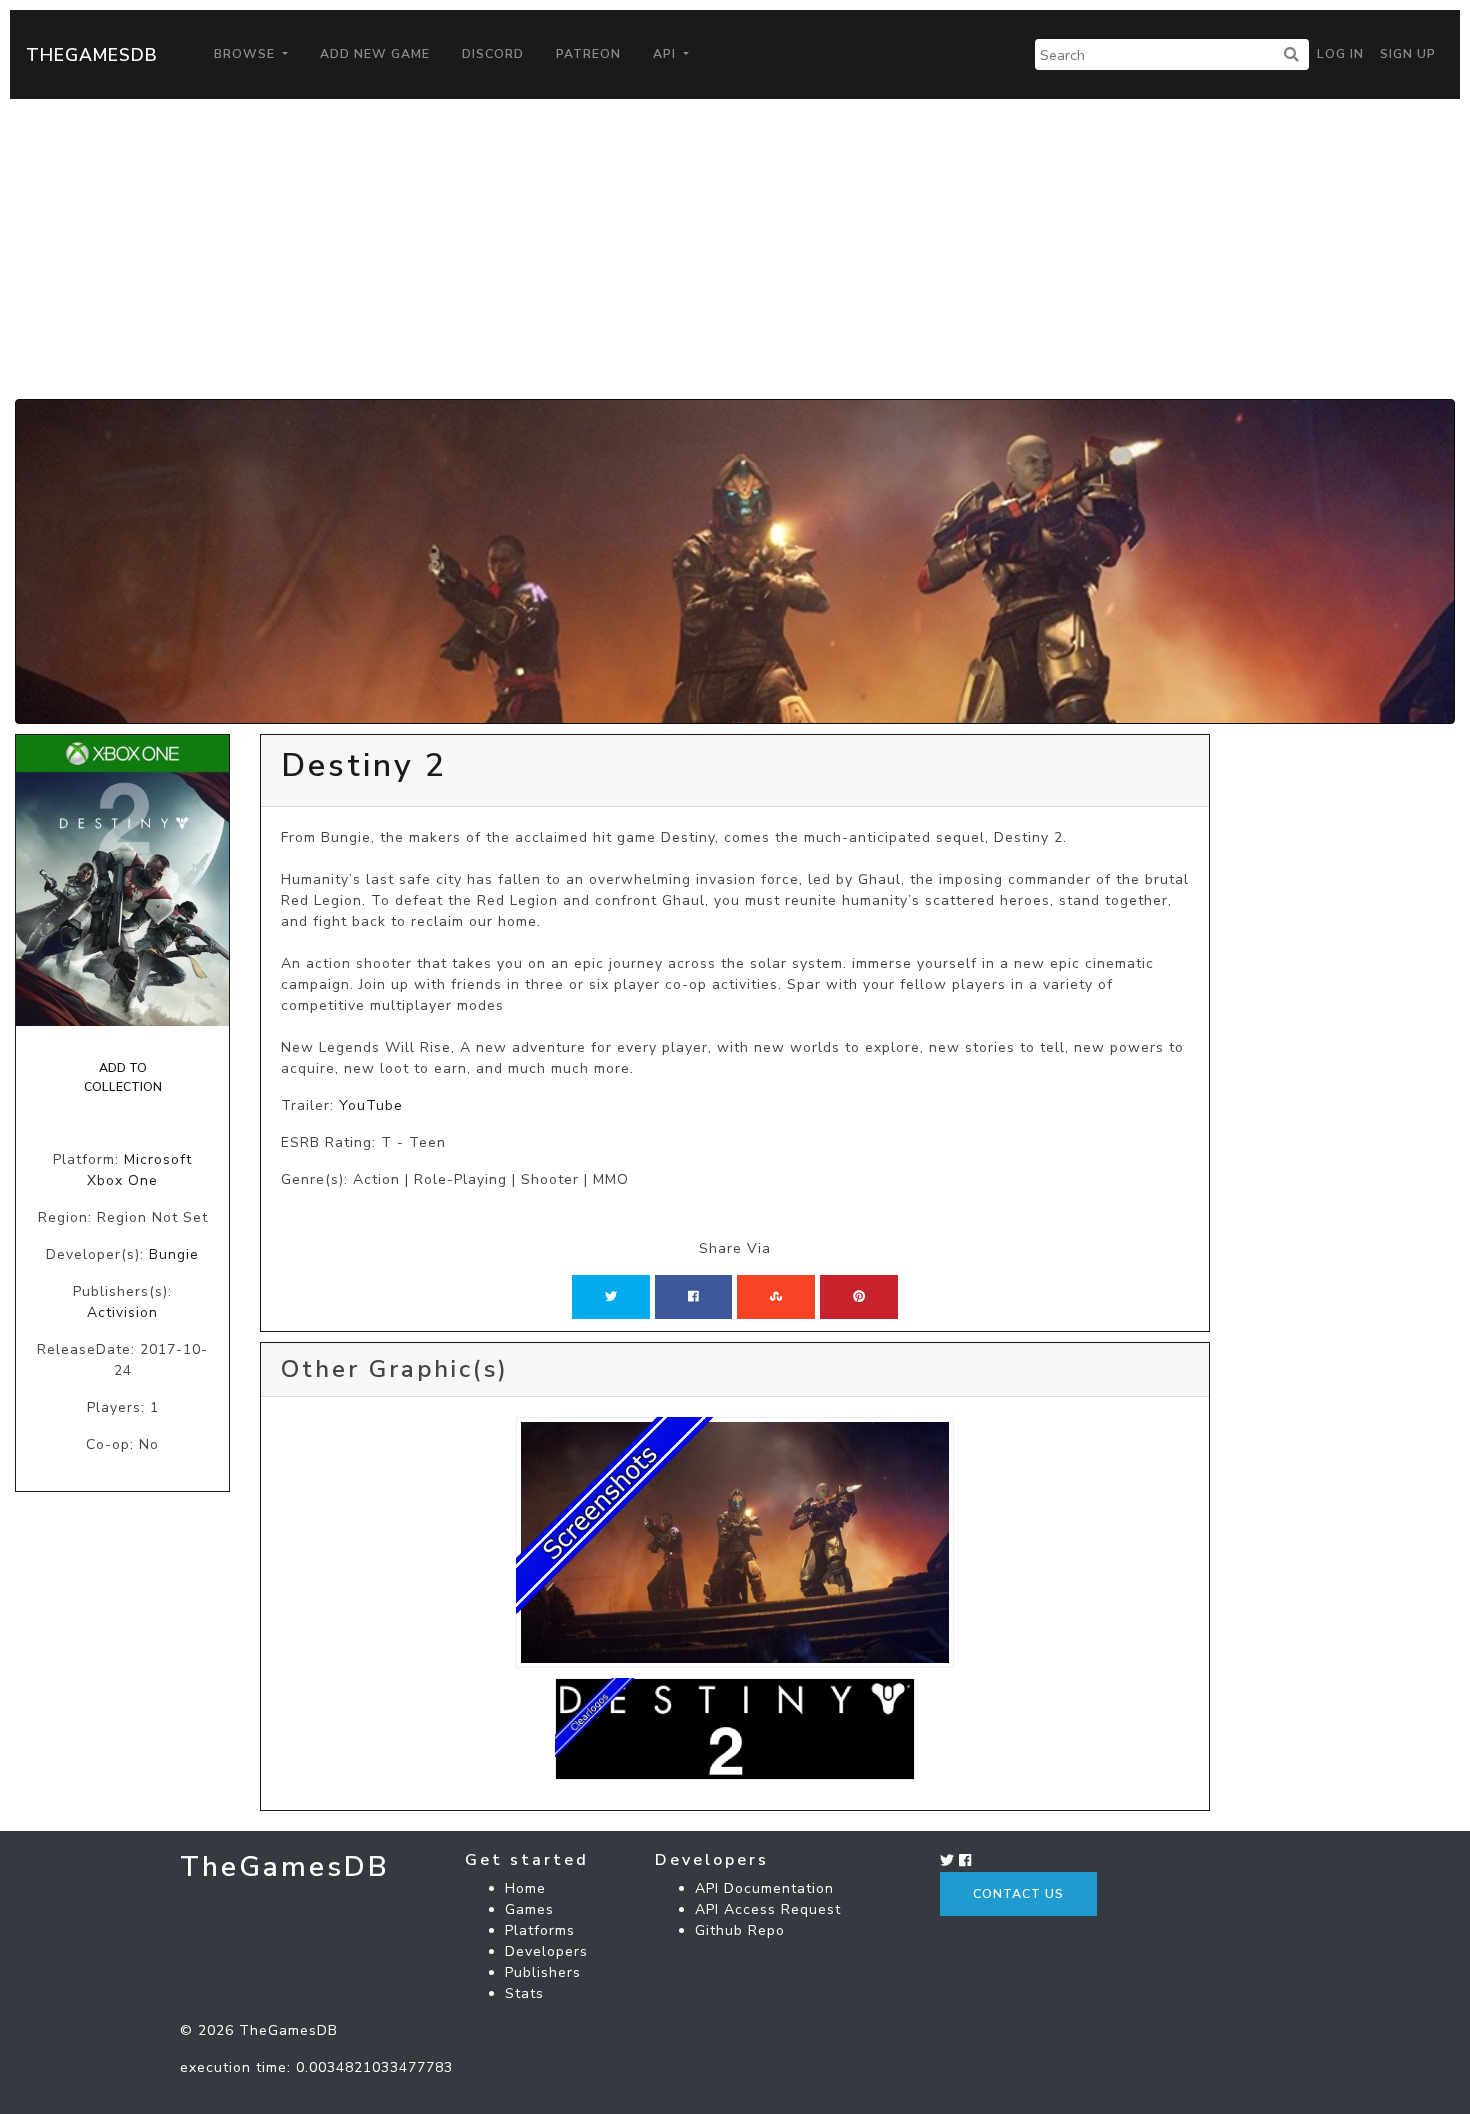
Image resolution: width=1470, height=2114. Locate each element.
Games (529, 1909)
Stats (524, 1993)
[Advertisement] (735, 249)
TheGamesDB (92, 55)
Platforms (540, 1930)
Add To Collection (123, 1077)
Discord (493, 54)
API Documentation (764, 1888)
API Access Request (768, 1909)
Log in (1340, 54)
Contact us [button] (1018, 1894)
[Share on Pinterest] (859, 1297)
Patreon (588, 54)
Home (525, 1888)
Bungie (174, 1254)
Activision (122, 1312)
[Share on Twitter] (611, 1297)
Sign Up (1408, 54)
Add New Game (375, 54)
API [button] (666, 54)
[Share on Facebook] (693, 1297)
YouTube (371, 1105)
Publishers (543, 1972)
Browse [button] (246, 54)
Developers (546, 1951)
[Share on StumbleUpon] (776, 1297)
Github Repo (740, 1930)
